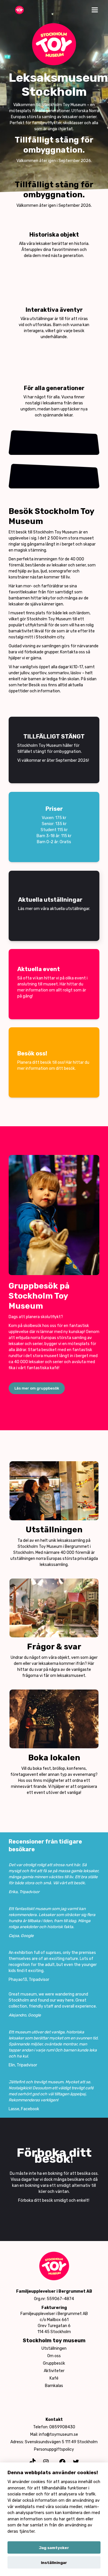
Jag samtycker (54, 2548)
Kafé (54, 2378)
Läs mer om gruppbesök (37, 1388)
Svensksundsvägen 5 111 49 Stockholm (61, 2442)
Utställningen (54, 2348)
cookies (38, 2482)
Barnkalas (54, 2386)
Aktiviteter (54, 2371)
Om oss (54, 2356)
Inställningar (54, 2563)
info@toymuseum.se (58, 2434)
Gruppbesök (54, 2363)
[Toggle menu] (95, 10)
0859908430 (62, 2427)
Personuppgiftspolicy (54, 2449)
